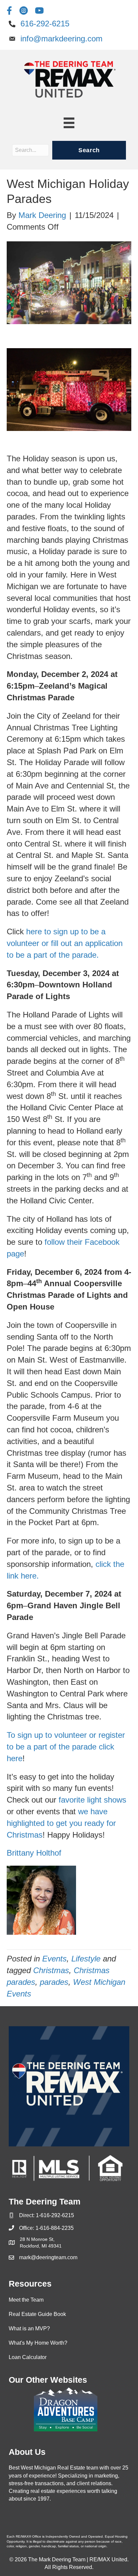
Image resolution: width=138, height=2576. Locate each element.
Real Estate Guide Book (37, 2314)
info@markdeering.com (61, 39)
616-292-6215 (45, 24)
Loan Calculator (28, 2357)
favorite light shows (92, 1800)
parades (54, 1982)
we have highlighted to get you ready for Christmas (61, 1823)
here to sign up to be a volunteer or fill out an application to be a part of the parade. (65, 943)
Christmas (51, 1970)
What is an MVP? (29, 2328)
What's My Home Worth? (38, 2343)
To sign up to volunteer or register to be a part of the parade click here (66, 1747)
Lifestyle (86, 1959)
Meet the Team (26, 2300)
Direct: (27, 2215)
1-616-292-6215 (55, 2215)
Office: (27, 2228)
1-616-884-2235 (55, 2228)
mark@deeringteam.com (48, 2257)
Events (54, 1959)
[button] (89, 150)
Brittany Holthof (34, 1853)
